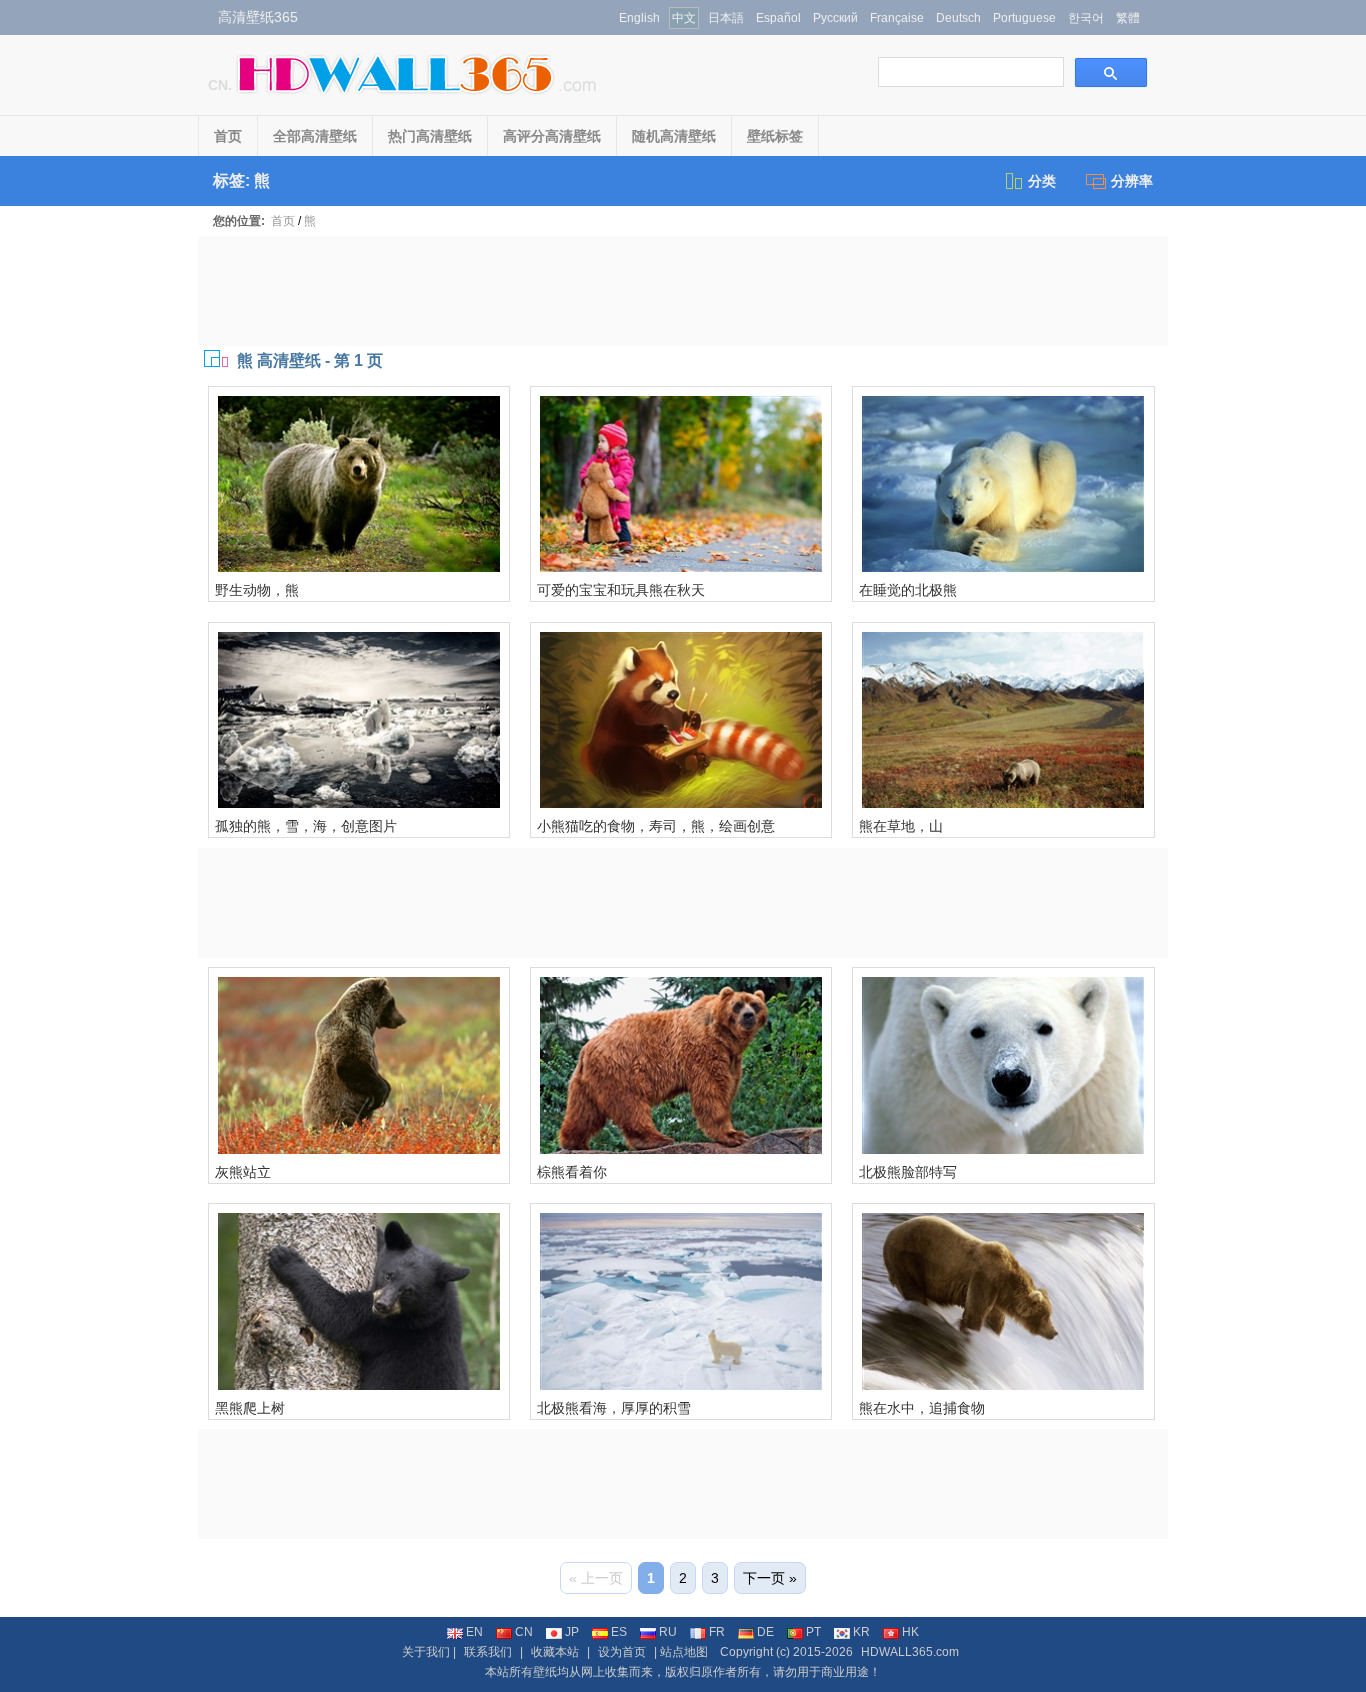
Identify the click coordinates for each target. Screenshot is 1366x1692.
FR (717, 1632)
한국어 (1086, 18)
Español (778, 18)
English (639, 18)
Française (897, 18)
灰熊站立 (243, 1172)
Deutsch (958, 18)
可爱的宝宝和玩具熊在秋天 (621, 590)
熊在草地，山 (901, 826)
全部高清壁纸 (315, 136)
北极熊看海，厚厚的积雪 (614, 1408)
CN (524, 1632)
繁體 (1128, 18)
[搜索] (1111, 72)
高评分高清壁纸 (552, 136)
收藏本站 (555, 1652)
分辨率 (1132, 181)
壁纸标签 (775, 136)
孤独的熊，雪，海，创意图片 (306, 826)
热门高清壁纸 (430, 136)
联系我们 (488, 1652)
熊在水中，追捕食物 (922, 1408)
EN (474, 1632)
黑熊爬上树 (250, 1408)
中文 (684, 18)
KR (861, 1632)
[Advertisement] (683, 291)
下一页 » (770, 1578)
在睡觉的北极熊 (908, 590)
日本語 (726, 18)
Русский (835, 18)
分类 (1042, 181)
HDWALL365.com (910, 1652)
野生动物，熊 (257, 590)
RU (668, 1632)
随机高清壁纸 (674, 136)
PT (813, 1632)
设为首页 (622, 1652)
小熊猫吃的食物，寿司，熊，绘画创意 (656, 826)
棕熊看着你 (572, 1172)
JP (572, 1632)
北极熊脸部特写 (908, 1172)
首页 (228, 136)
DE (765, 1632)
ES (619, 1632)
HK (910, 1632)
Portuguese (1024, 18)
